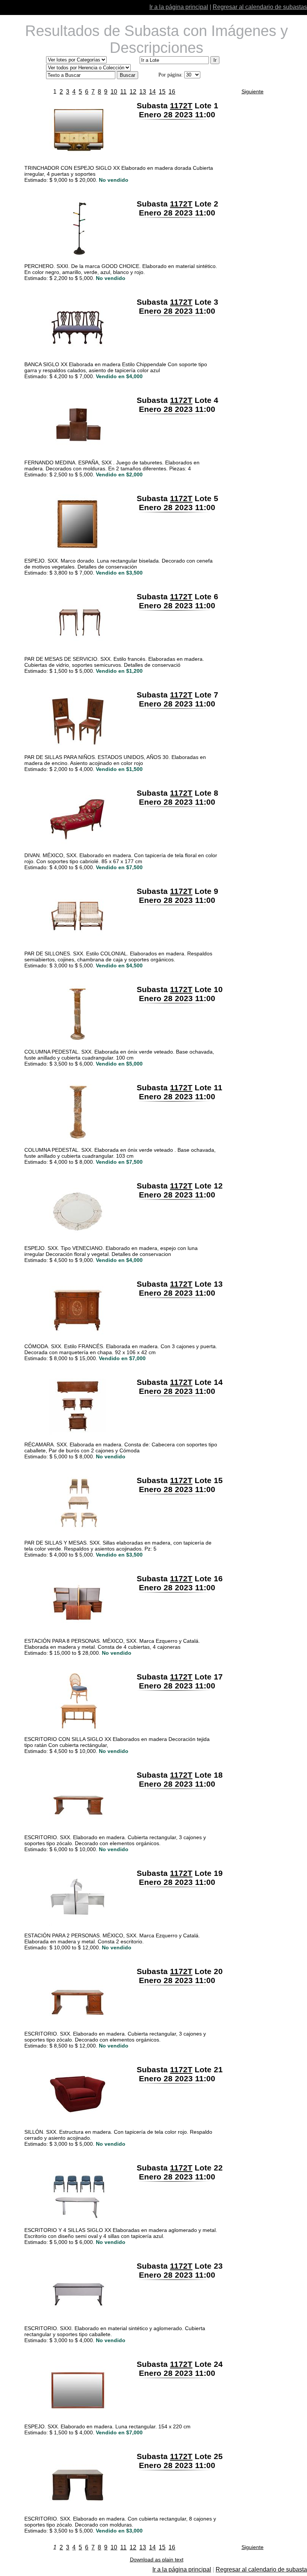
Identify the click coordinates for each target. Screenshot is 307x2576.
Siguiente (253, 91)
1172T (181, 106)
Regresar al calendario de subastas (260, 7)
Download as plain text (157, 2560)
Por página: (171, 75)
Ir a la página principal (179, 7)
